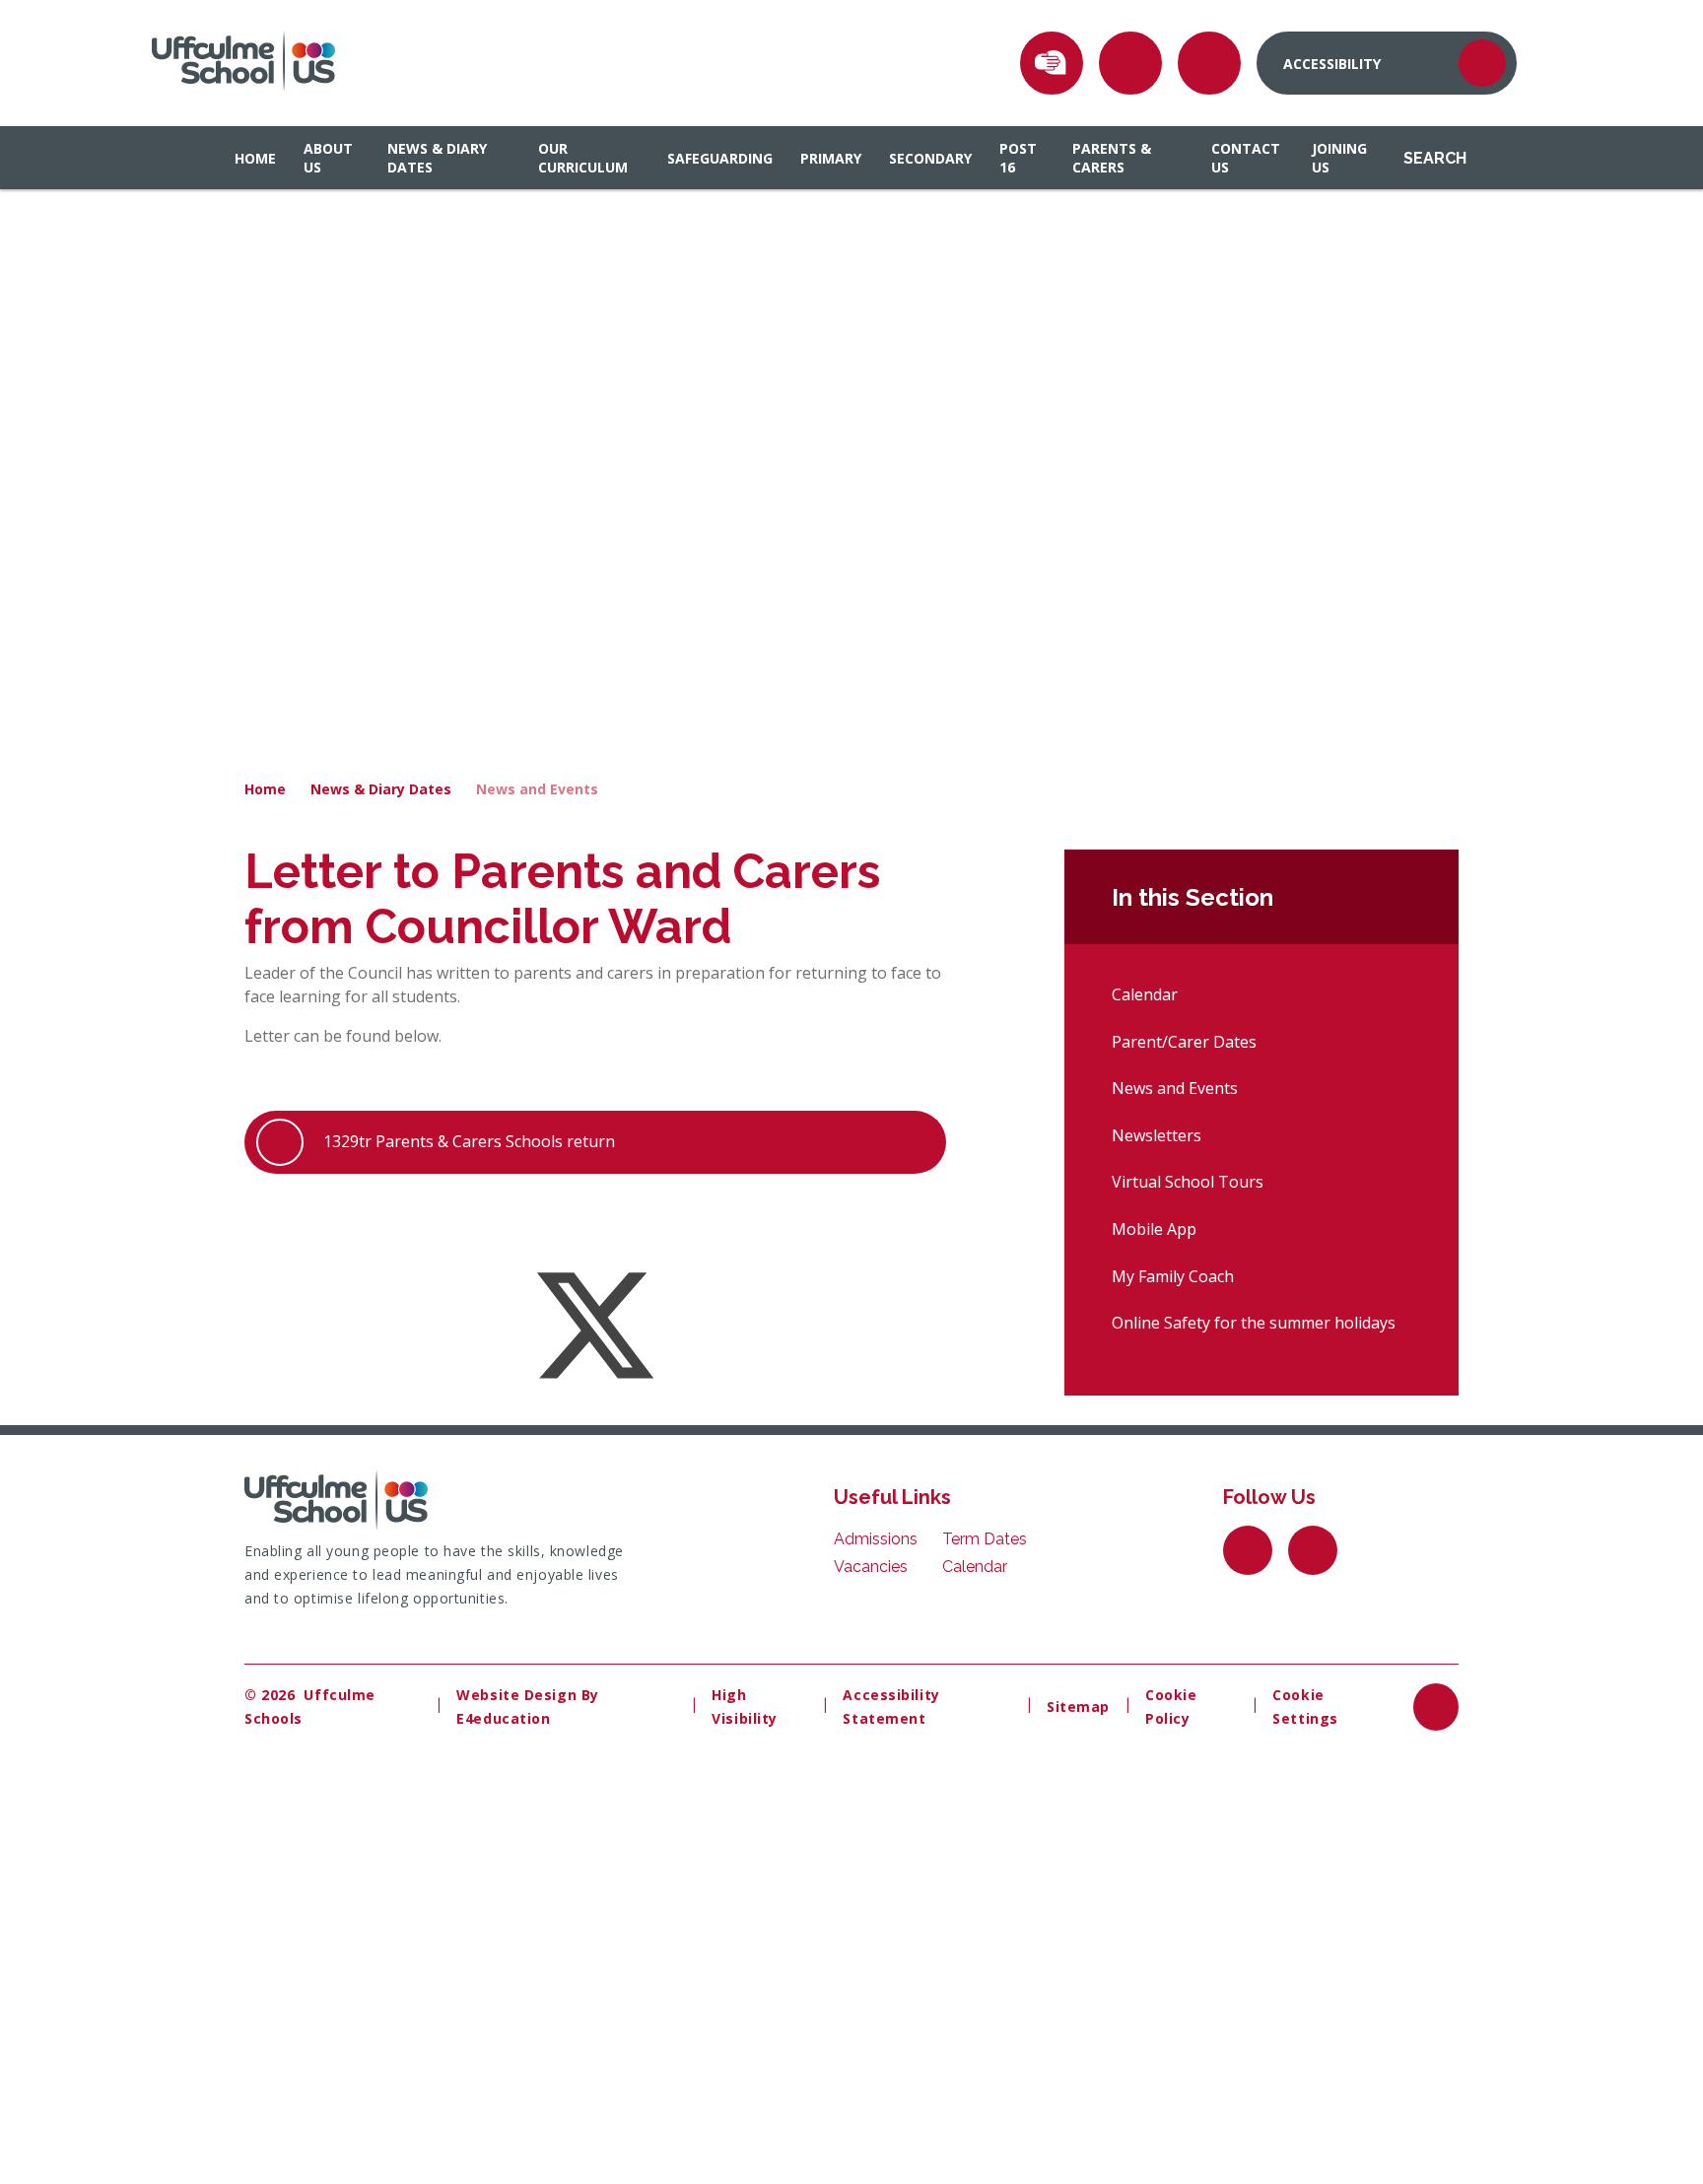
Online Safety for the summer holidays (1254, 1323)
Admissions (876, 1539)
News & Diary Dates (381, 789)
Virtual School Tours (1188, 1182)
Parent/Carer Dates (1184, 1042)
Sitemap (1078, 1706)
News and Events (537, 789)
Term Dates (985, 1539)
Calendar (1145, 994)
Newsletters (1157, 1135)
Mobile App (1154, 1229)
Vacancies (871, 1567)
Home (265, 789)
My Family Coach (1173, 1276)
